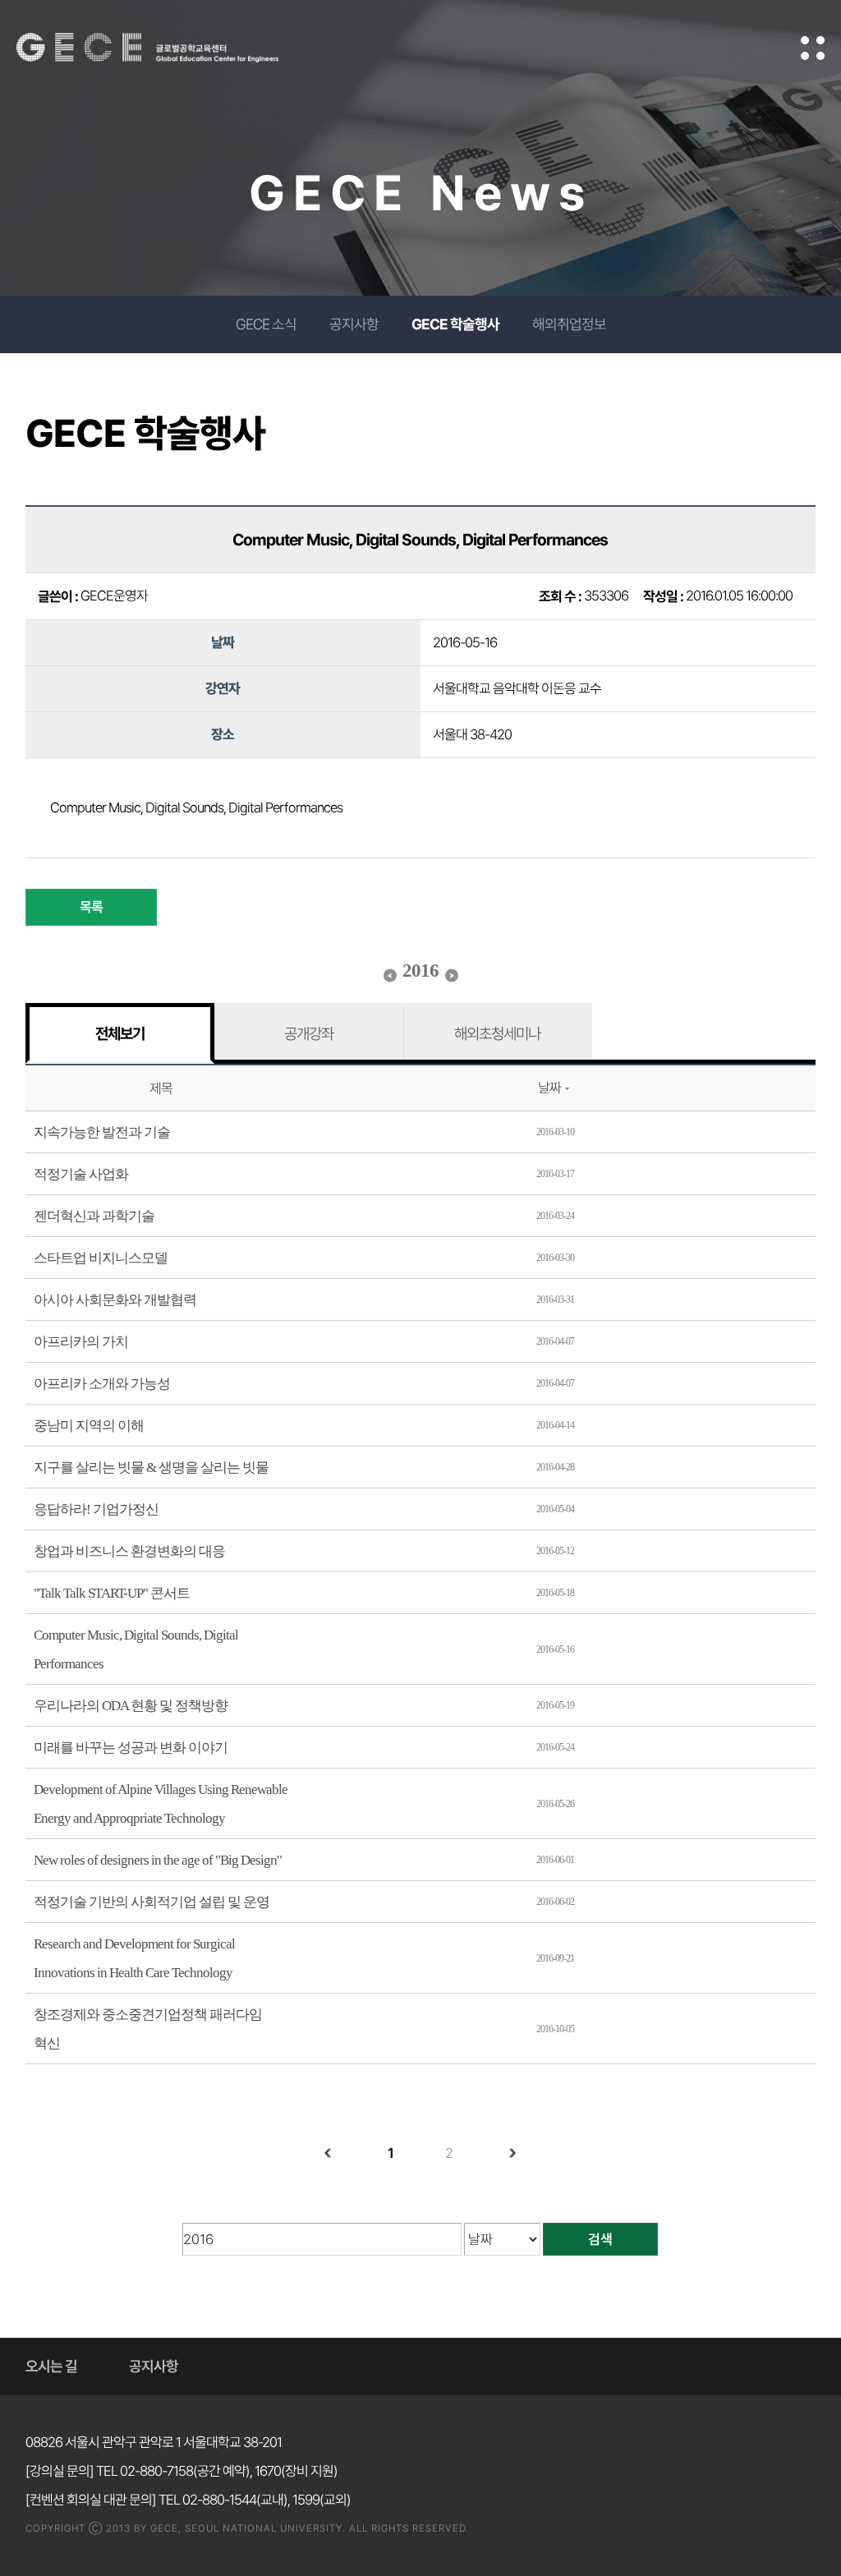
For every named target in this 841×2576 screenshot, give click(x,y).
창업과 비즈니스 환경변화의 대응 (129, 1551)
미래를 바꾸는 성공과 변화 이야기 (131, 1748)
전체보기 (120, 1033)
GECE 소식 (266, 324)
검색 (600, 2239)
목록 (91, 907)
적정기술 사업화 (81, 1174)
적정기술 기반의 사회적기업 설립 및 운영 (152, 1902)
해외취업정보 (569, 324)
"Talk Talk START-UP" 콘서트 (112, 1593)
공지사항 (354, 324)
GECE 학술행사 (455, 324)
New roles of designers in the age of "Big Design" (158, 1860)
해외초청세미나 (497, 1033)
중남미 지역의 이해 (89, 1426)
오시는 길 (51, 2366)
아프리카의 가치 (81, 1342)
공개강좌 (309, 1033)
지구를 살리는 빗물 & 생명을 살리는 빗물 (151, 1467)
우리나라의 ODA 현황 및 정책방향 (131, 1706)
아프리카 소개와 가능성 (102, 1384)
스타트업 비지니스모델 (101, 1258)
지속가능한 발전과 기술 (102, 1132)
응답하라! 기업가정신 (96, 1509)
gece (168, 48)
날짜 (549, 1088)
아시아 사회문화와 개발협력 (115, 1300)
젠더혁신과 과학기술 (94, 1216)
